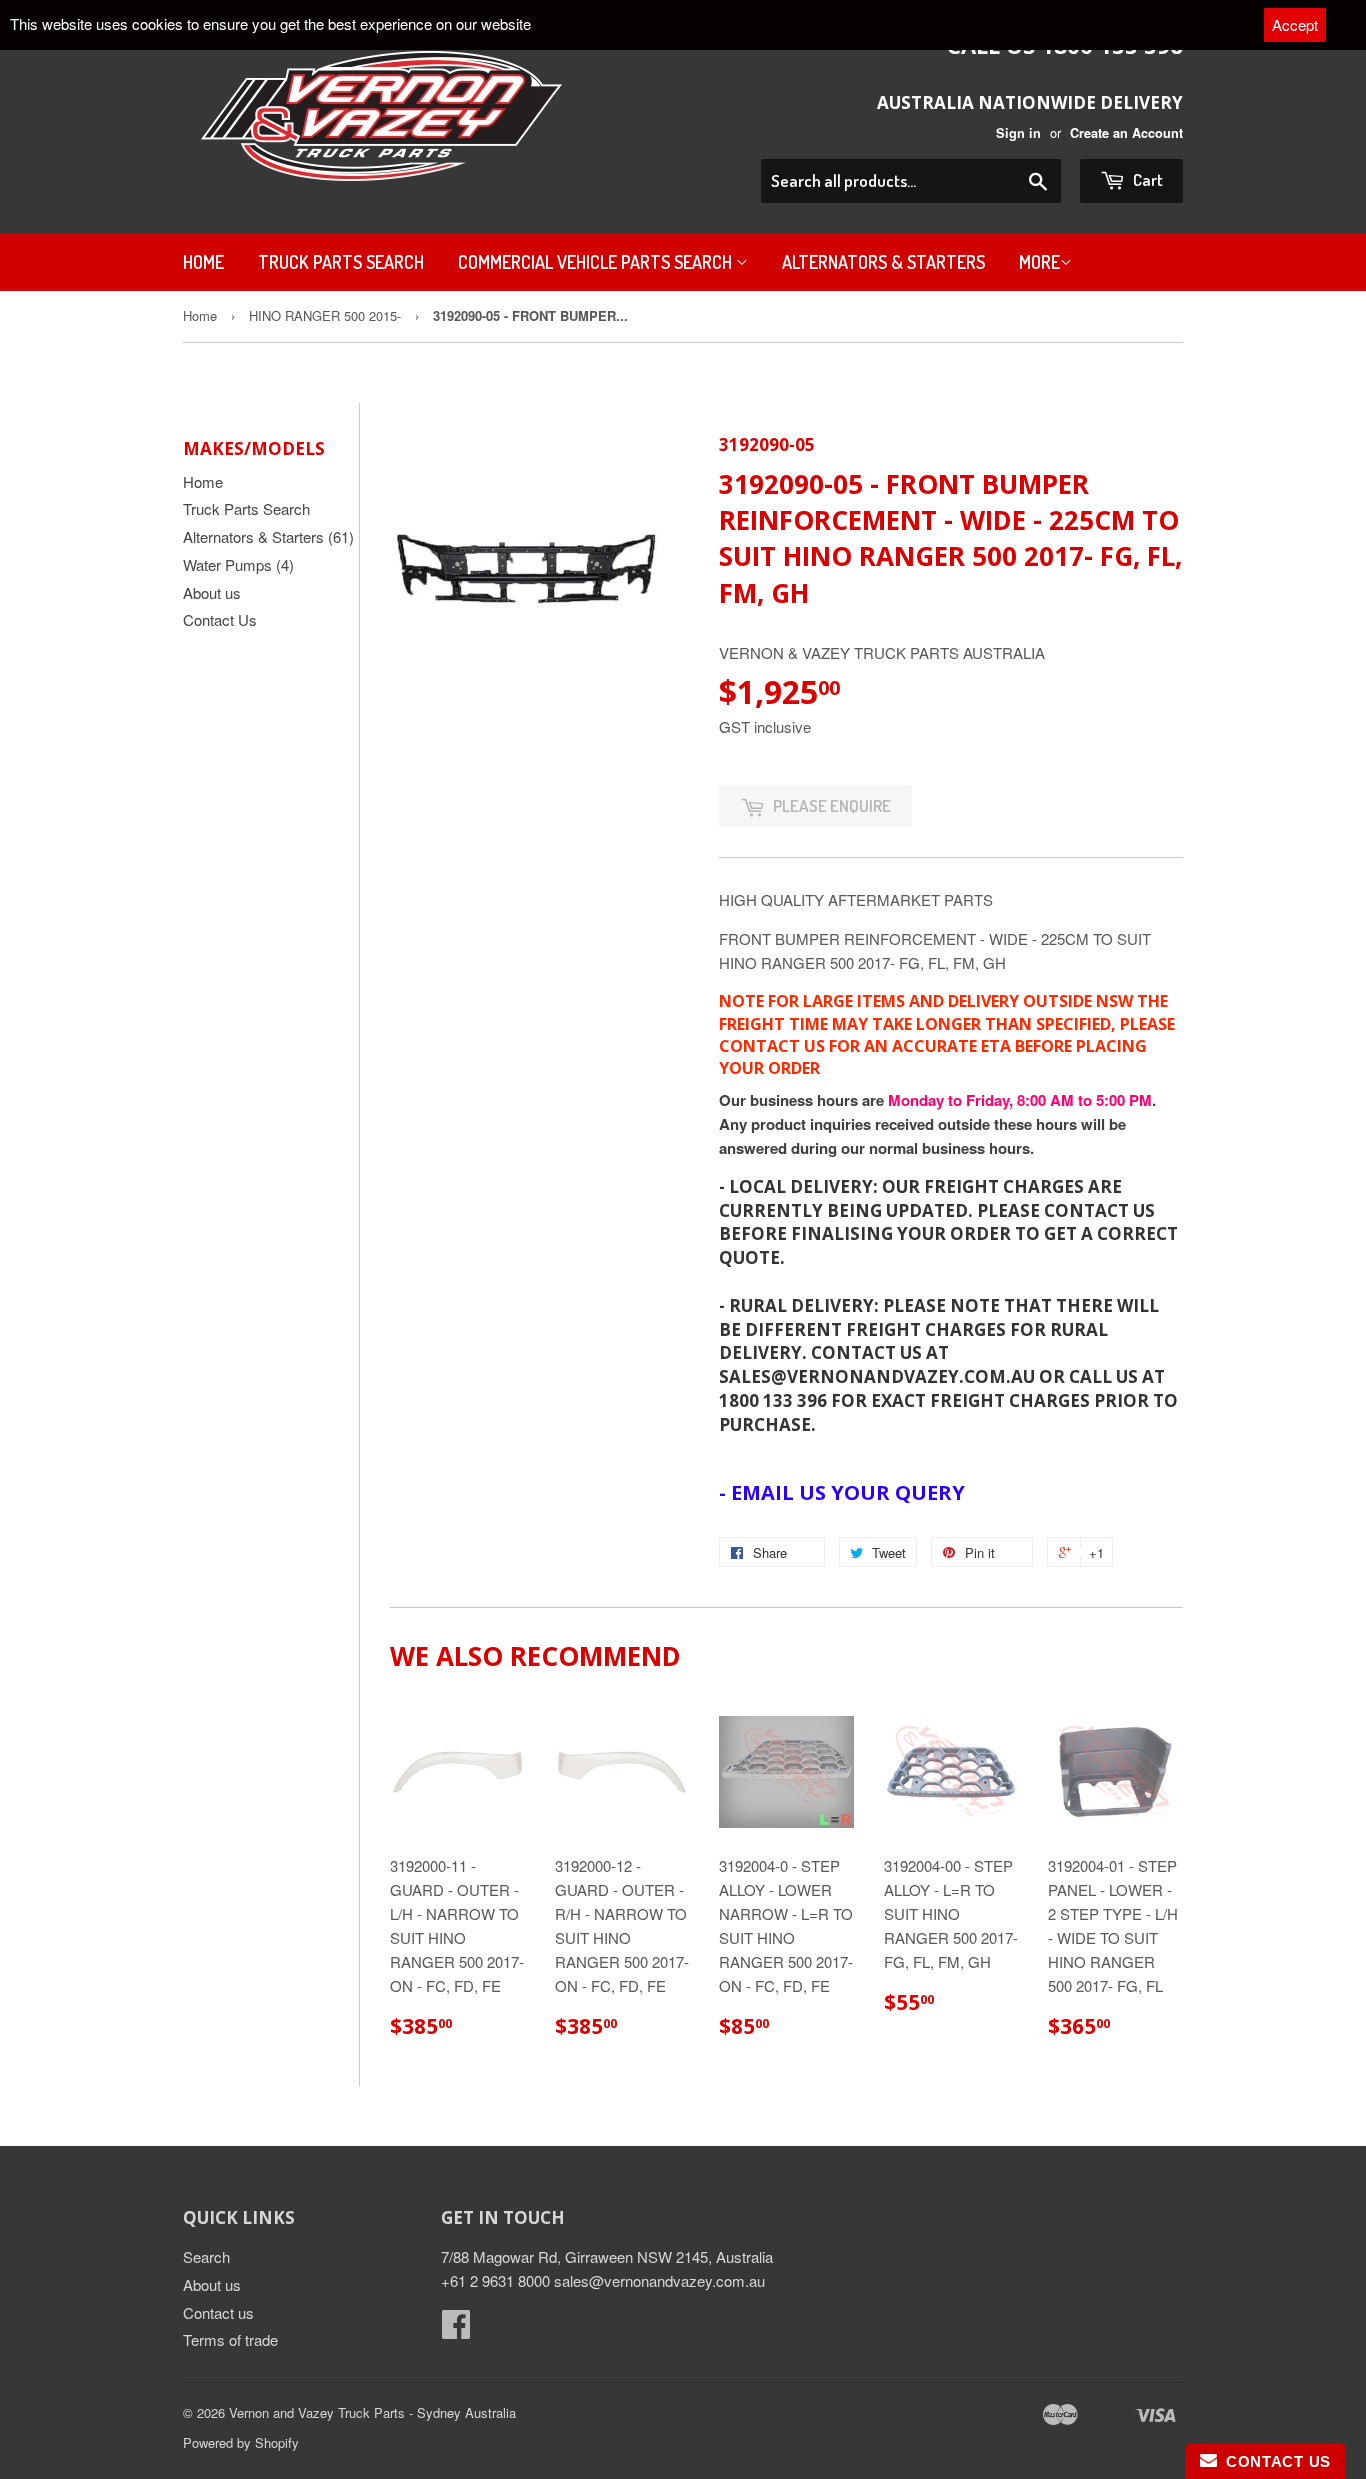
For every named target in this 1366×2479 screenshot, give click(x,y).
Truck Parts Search (341, 262)
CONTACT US (1274, 2461)
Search (206, 2256)
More (1039, 262)
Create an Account (1126, 133)
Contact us (218, 2312)
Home (203, 262)
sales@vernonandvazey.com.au (659, 2280)
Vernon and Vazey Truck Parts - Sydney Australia (372, 2412)
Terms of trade (230, 2339)
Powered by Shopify (241, 2442)
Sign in (1018, 133)
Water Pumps (238, 564)
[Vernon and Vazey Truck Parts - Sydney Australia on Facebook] (456, 2329)
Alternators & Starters (883, 262)
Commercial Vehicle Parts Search (597, 262)
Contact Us (220, 619)
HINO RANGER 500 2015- (325, 315)
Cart (1146, 179)
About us (212, 592)
